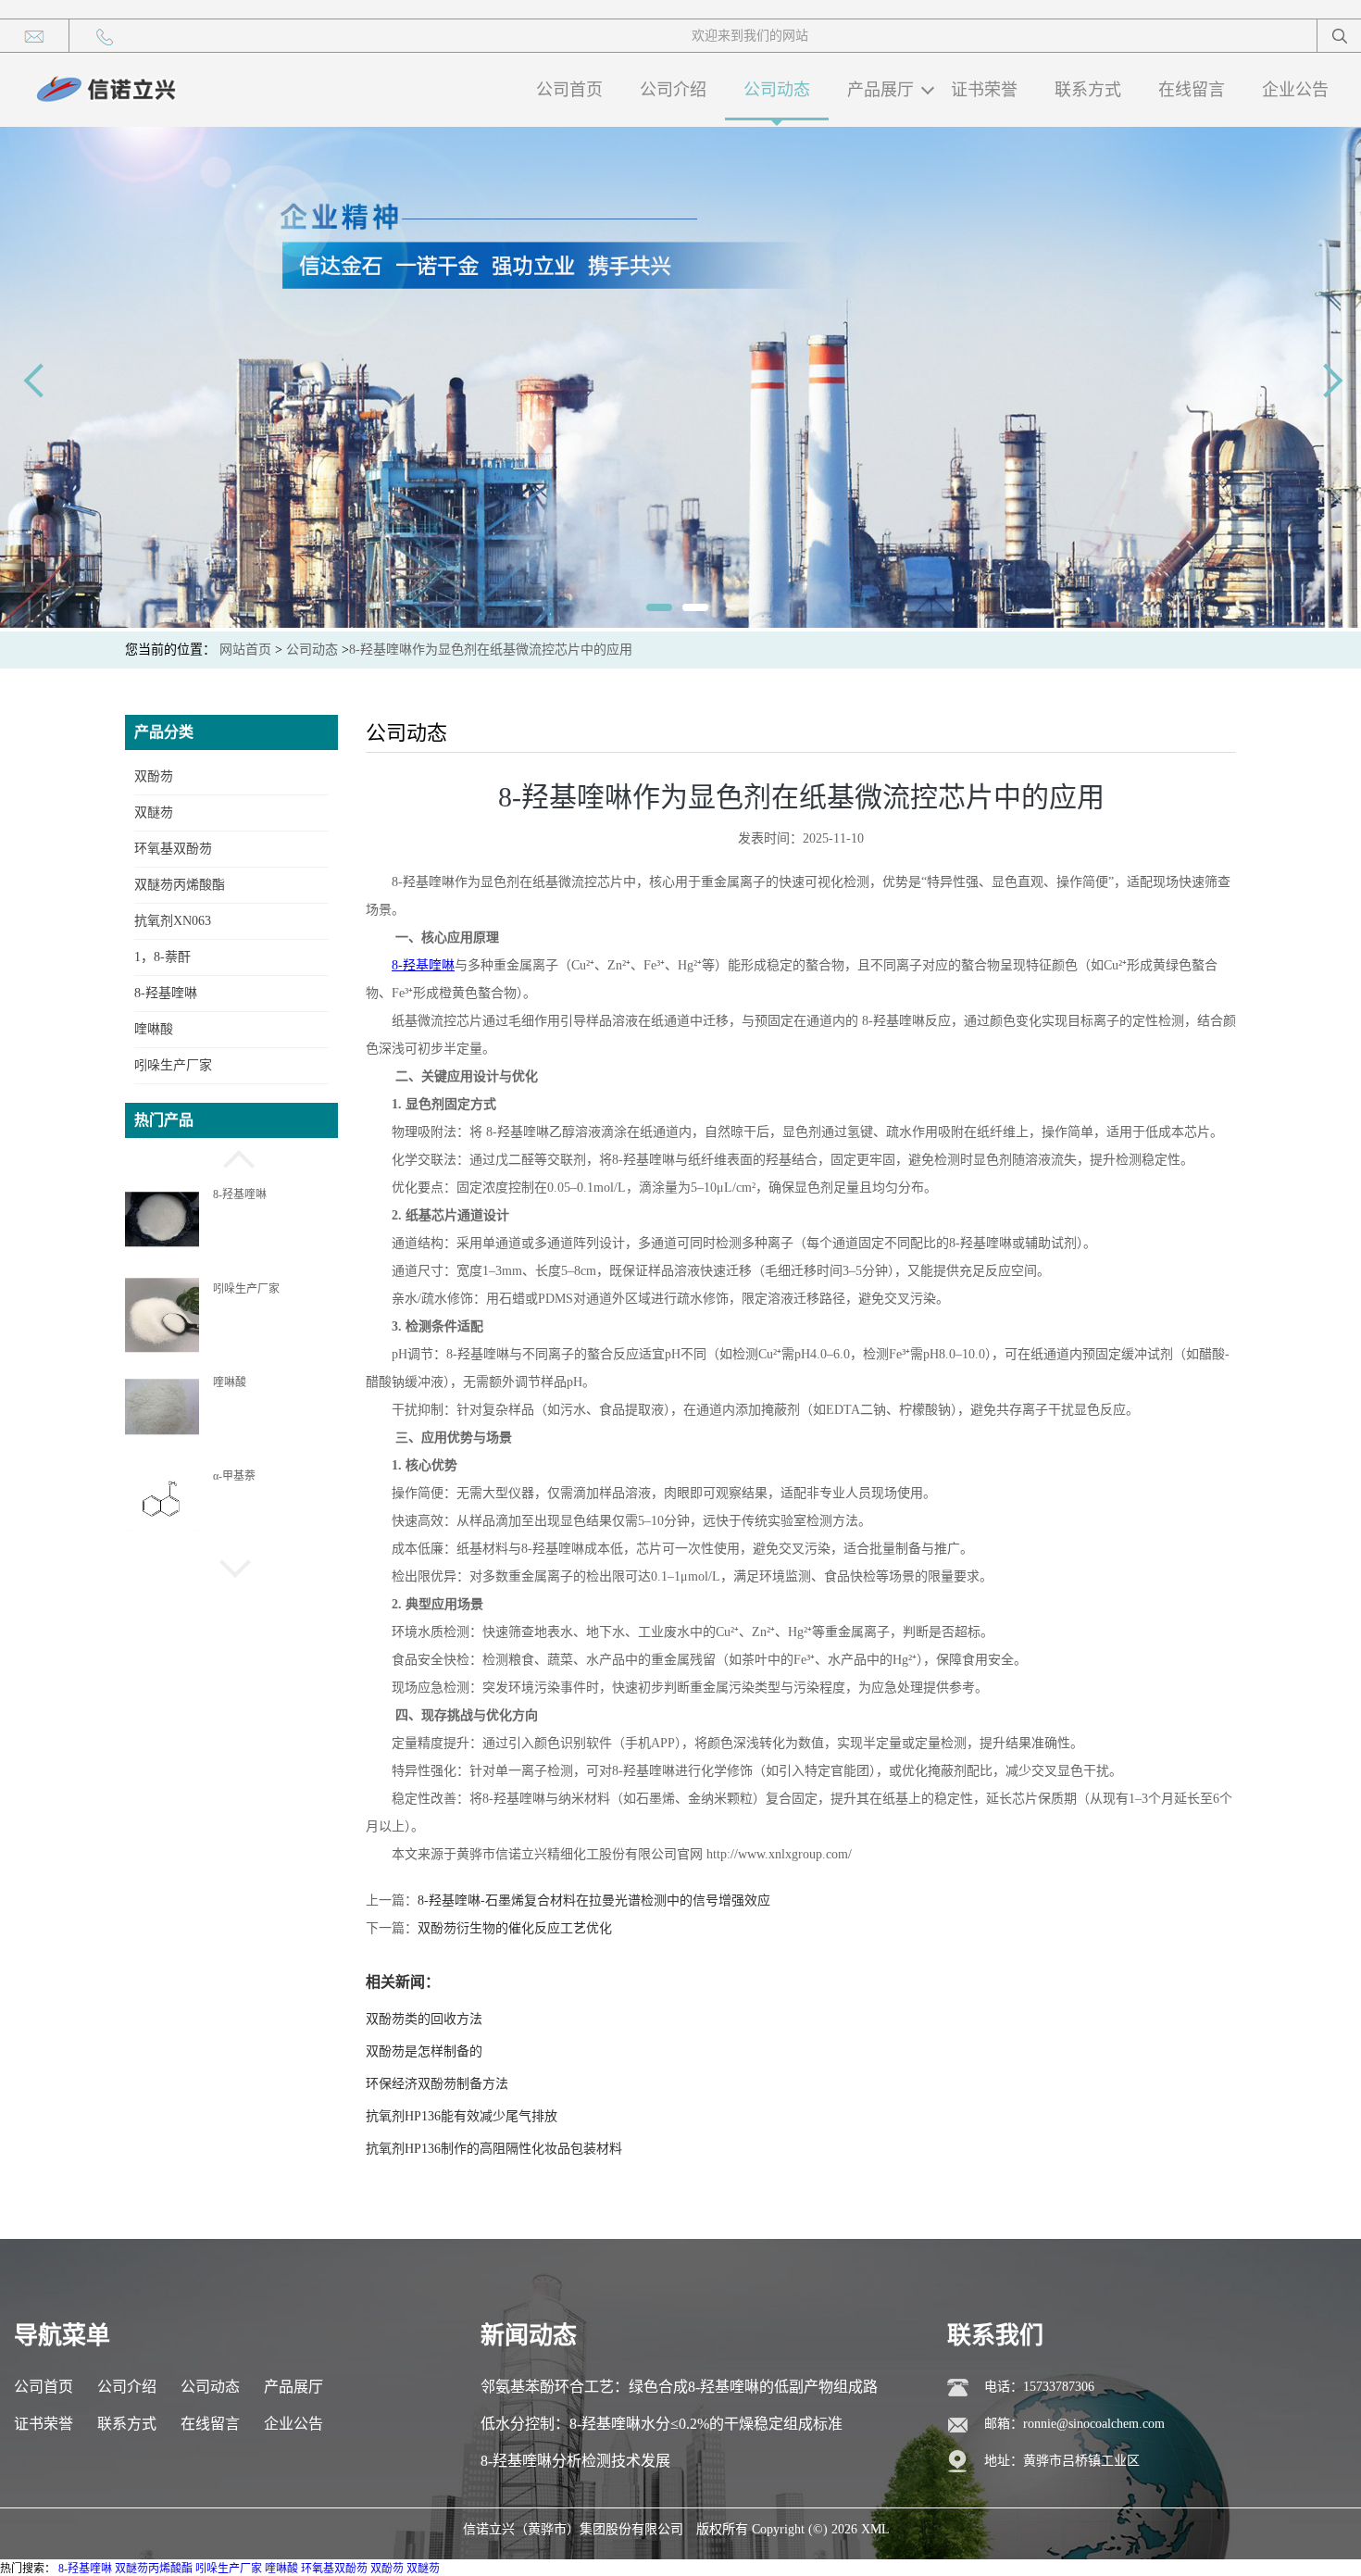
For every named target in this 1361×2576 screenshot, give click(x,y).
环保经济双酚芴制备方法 (437, 2084)
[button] (231, 1157)
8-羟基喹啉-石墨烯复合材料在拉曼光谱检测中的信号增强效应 (594, 1901)
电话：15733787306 (1039, 2387)
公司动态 (777, 90)
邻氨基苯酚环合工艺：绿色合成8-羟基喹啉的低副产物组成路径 (679, 2392)
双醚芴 (154, 813)
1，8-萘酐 (162, 957)
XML (875, 2529)
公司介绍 (673, 90)
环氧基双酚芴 (173, 849)
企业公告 (1295, 90)
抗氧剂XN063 (173, 921)
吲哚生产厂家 (173, 1065)
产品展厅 (880, 90)
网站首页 (245, 650)
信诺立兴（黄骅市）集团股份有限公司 (573, 2529)
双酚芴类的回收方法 (424, 2019)
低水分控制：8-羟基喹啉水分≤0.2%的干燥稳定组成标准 (662, 2424)
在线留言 (1192, 90)
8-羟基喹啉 (166, 993)
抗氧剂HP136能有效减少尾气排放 (462, 2116)
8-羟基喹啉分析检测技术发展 (575, 2461)
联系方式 (1088, 90)
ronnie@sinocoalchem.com (1094, 2424)
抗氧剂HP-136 (247, 1476)
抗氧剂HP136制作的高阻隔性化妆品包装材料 (494, 2149)
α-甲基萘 (234, 1382)
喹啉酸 (154, 1029)
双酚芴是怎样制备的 (424, 2051)
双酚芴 (154, 776)
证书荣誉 (984, 90)
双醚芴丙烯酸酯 (180, 885)
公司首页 (569, 90)
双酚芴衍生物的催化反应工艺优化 (515, 1928)
